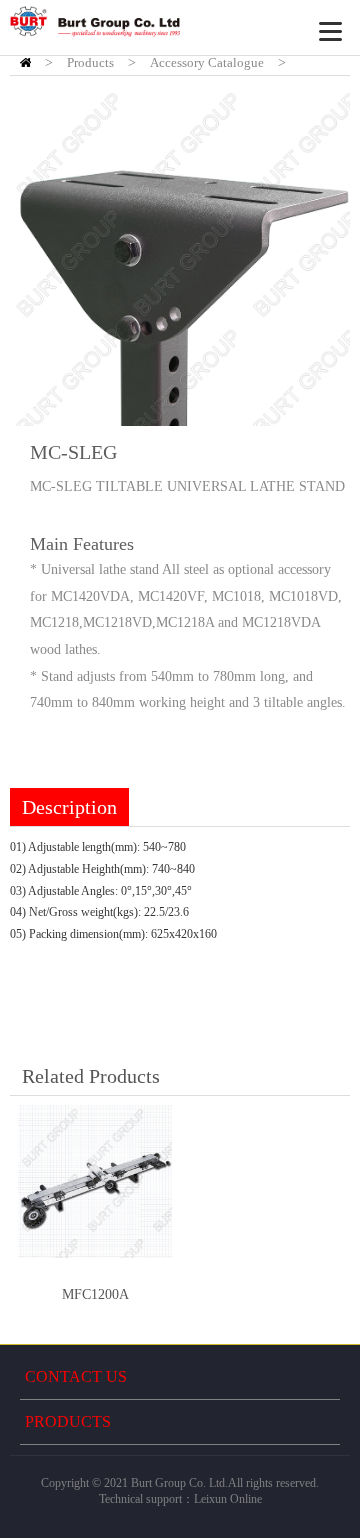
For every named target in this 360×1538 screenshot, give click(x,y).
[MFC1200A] (95, 1181)
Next (324, 256)
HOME (25, 62)
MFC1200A (95, 1294)
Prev (36, 256)
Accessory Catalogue (207, 62)
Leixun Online (228, 1499)
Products (90, 62)
